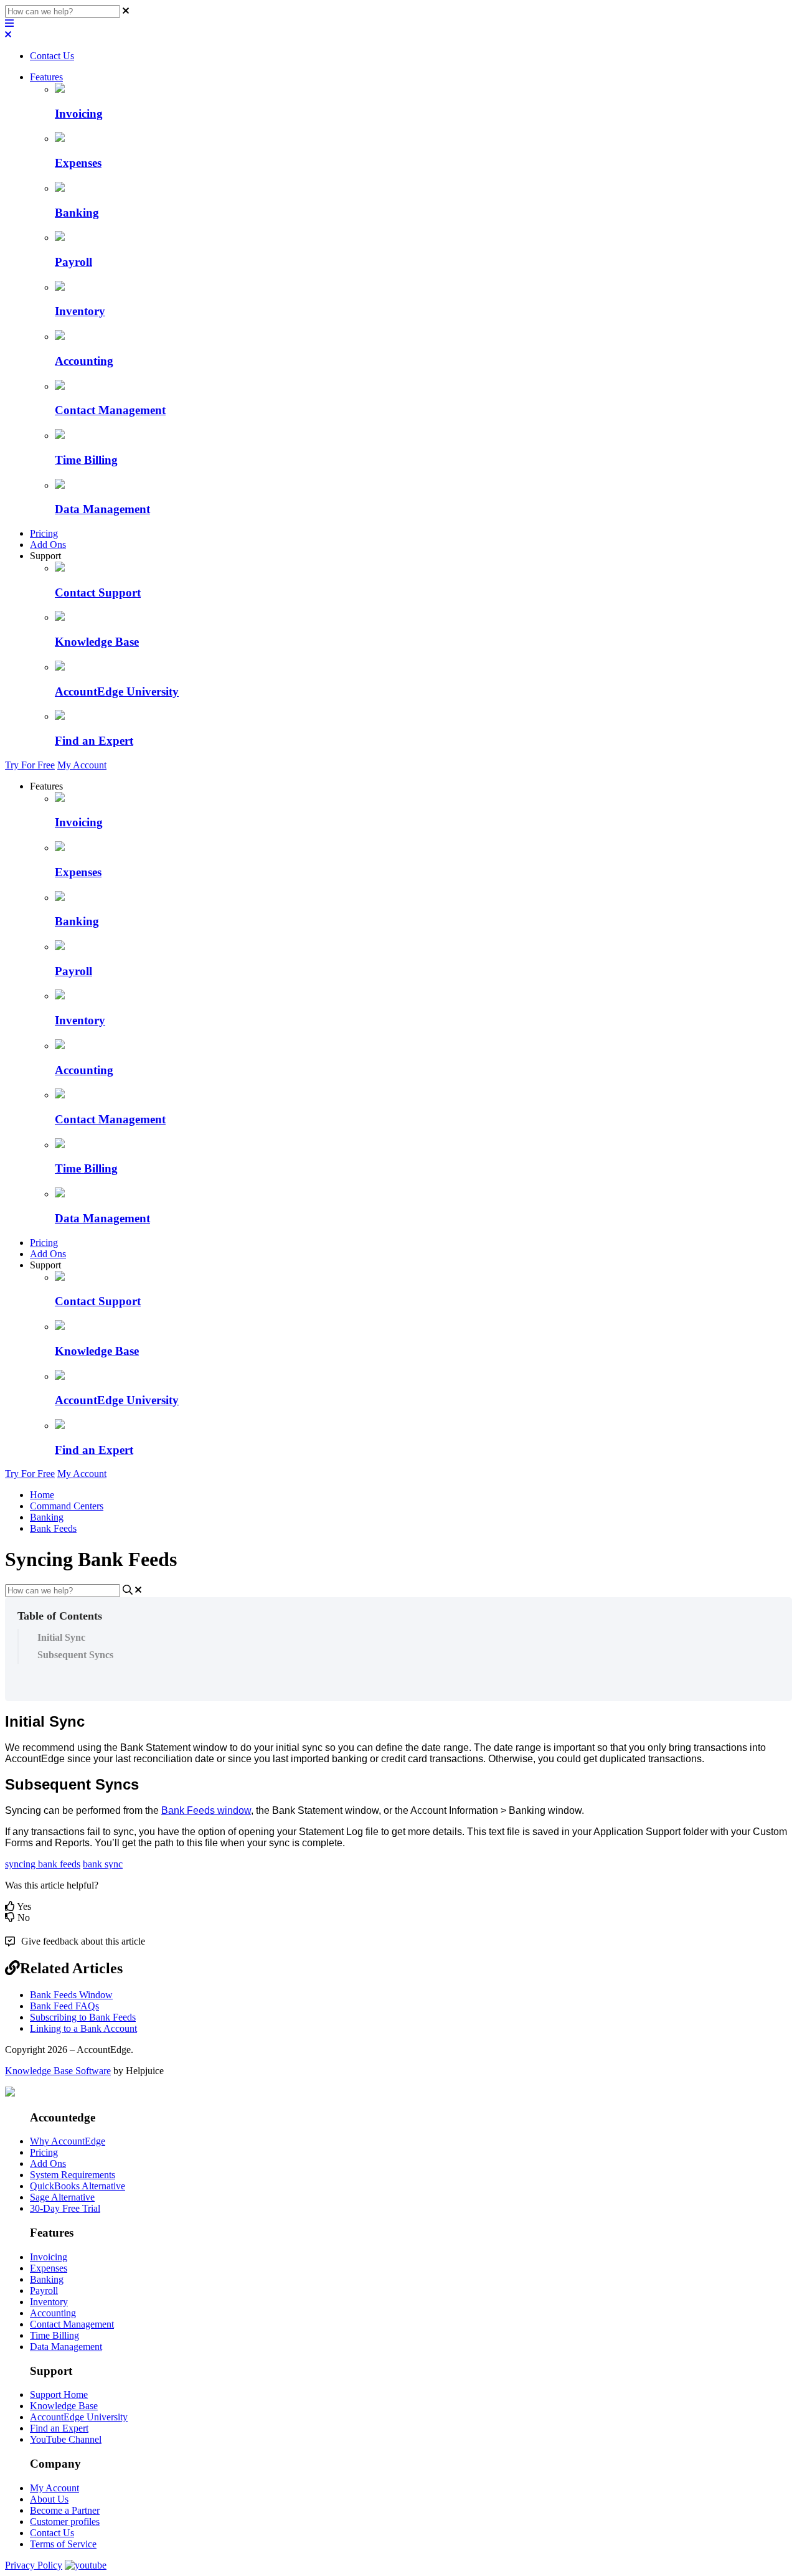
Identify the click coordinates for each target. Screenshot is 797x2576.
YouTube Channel (66, 2439)
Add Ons (48, 545)
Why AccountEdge (68, 2141)
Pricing (44, 533)
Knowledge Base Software (58, 2071)
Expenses (49, 2268)
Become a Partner (65, 2510)
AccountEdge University (79, 2417)
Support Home (59, 2394)
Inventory (49, 2302)
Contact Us (52, 56)
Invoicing (49, 2257)
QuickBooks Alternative (78, 2186)
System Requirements (73, 2175)
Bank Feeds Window (71, 1995)
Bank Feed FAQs (64, 2006)
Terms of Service (63, 2544)
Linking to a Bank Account (83, 2028)
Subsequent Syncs (75, 1655)
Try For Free (30, 765)
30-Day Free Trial (65, 2208)
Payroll (44, 2291)
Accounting (53, 2313)
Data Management (66, 2347)
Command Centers (67, 1506)
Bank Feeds (53, 1528)
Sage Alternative (62, 2197)
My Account (82, 765)
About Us (49, 2499)
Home (42, 1495)
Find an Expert (59, 2428)
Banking (47, 1517)
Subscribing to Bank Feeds (83, 2017)
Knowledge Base (64, 2406)
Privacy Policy (34, 2565)
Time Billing (54, 2335)
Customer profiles (65, 2522)
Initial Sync (61, 1637)
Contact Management (72, 2324)
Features (46, 77)
